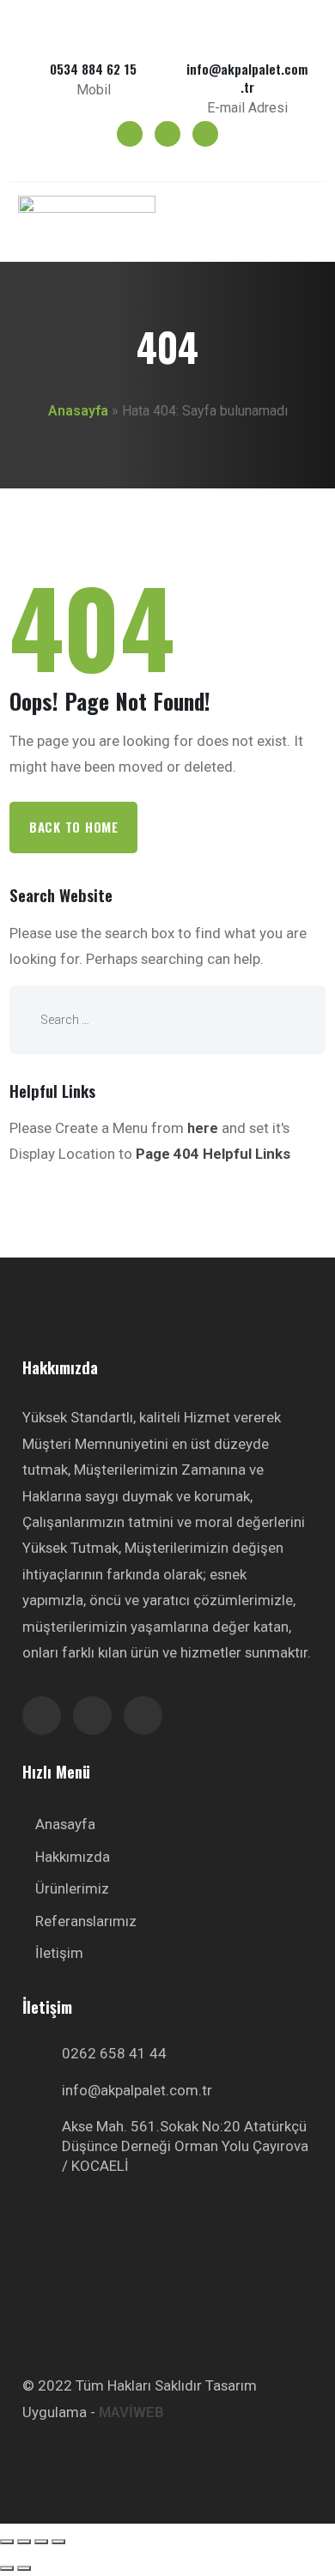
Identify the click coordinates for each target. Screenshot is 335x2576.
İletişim (59, 1953)
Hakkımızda (73, 1857)
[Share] (24, 2542)
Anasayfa (78, 411)
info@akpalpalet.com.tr (137, 2090)
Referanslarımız (86, 1921)
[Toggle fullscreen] (41, 2542)
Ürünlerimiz (72, 1888)
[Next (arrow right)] (24, 2568)
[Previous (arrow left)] (7, 2568)
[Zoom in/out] (58, 2542)
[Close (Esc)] (7, 2542)
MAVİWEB (131, 2412)
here (203, 1128)
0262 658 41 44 (114, 2053)
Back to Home (74, 827)
